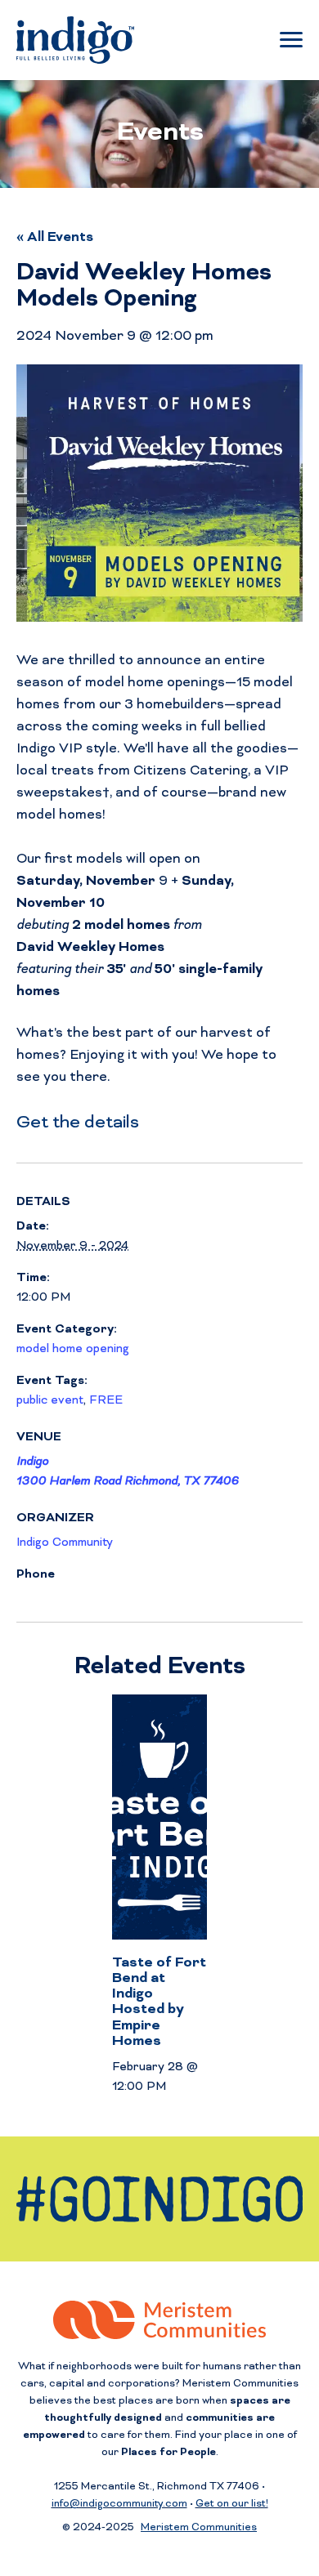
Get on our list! (232, 2505)
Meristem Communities (199, 2528)
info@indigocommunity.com (119, 2505)
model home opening (73, 1349)
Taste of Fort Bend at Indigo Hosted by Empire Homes (159, 2002)
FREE (106, 1401)
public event (50, 1401)
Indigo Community (65, 1543)
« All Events (55, 238)
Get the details (78, 1123)
